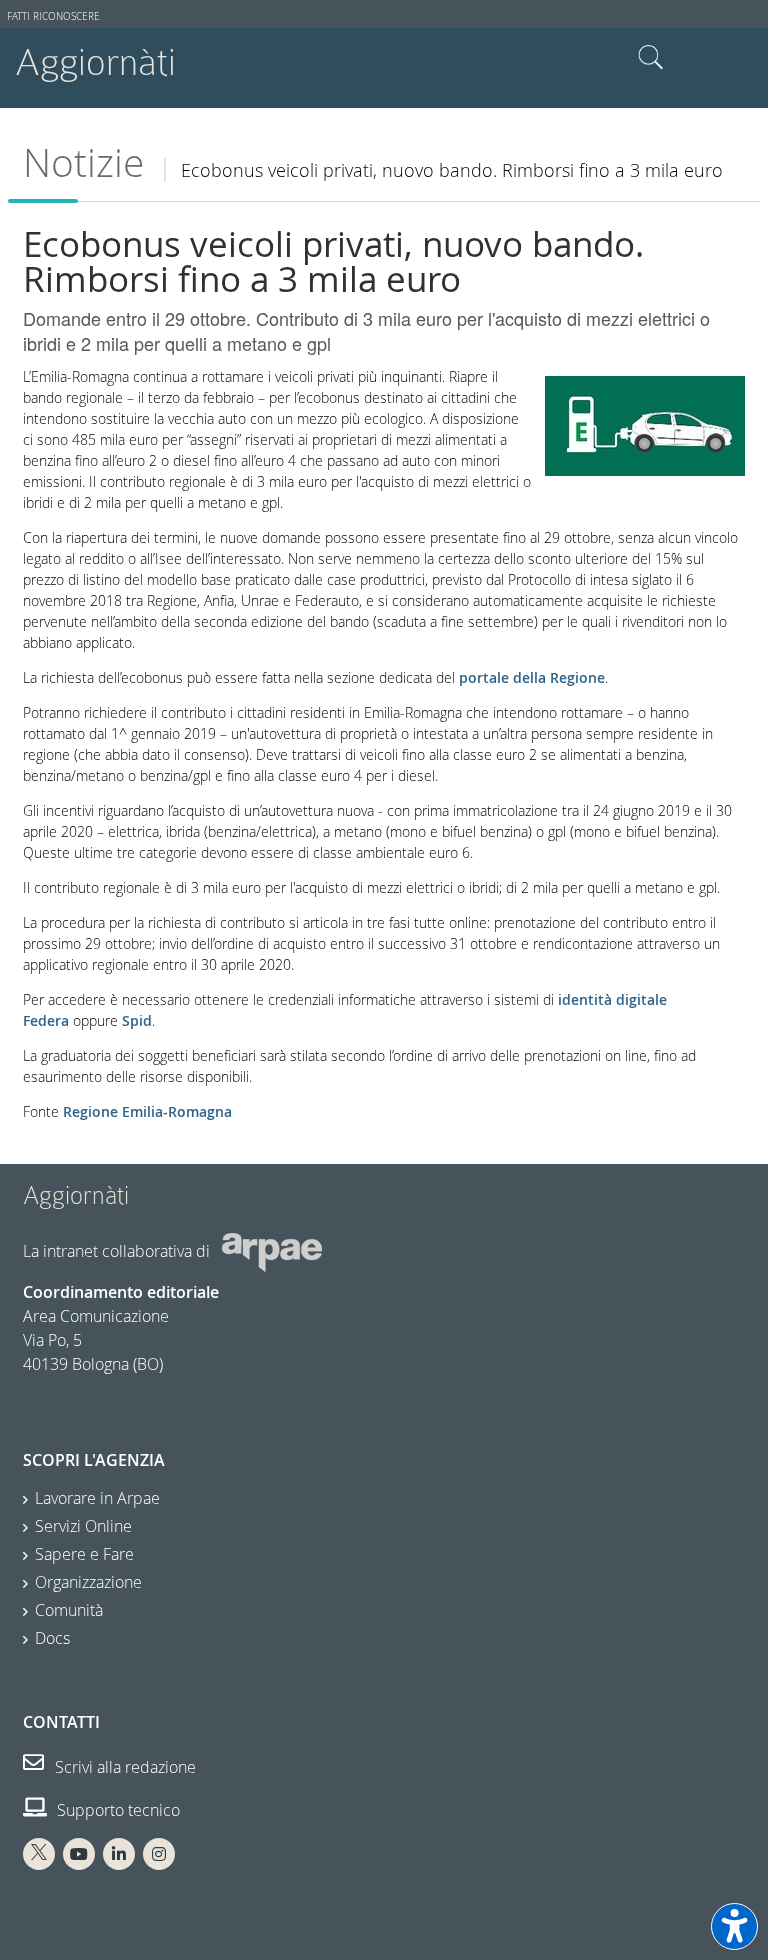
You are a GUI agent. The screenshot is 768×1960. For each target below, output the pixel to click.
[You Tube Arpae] (79, 1854)
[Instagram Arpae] (159, 1854)
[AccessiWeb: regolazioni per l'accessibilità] (734, 1926)
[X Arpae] (39, 1854)
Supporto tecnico (116, 1810)
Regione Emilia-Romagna (147, 1111)
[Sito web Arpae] (272, 1251)
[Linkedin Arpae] (119, 1854)
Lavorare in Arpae (97, 1498)
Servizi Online (83, 1526)
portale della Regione (532, 677)
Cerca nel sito (651, 58)
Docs (52, 1638)
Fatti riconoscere (53, 16)
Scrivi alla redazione (123, 1767)
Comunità (69, 1610)
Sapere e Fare (84, 1554)
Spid (137, 1020)
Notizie (83, 162)
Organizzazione (88, 1582)
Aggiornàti (95, 62)
